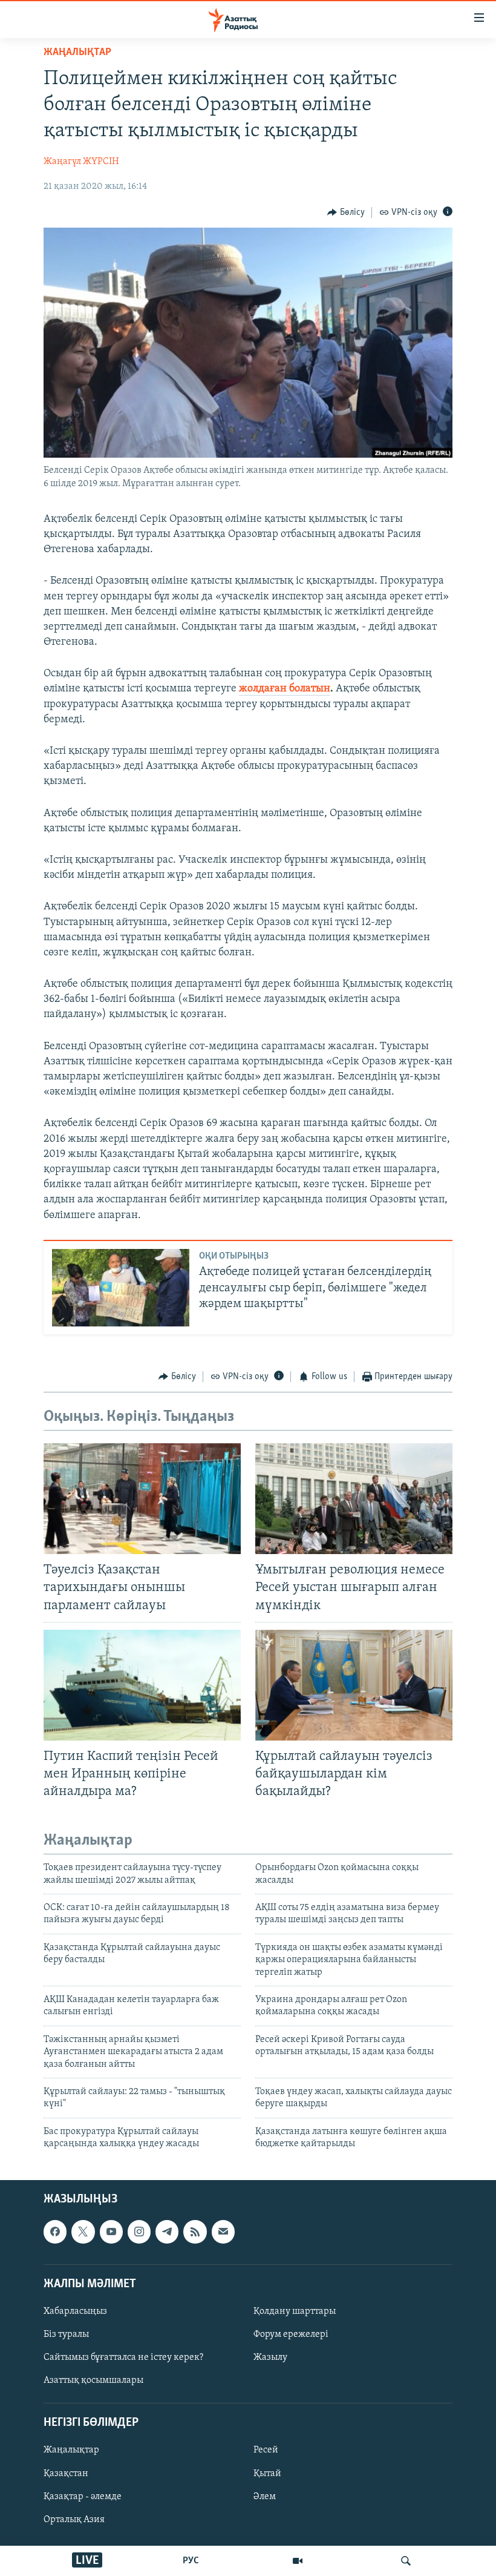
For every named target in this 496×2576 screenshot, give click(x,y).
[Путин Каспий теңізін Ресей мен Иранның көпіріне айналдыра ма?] (142, 1685)
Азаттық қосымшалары (93, 2380)
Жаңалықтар (71, 2450)
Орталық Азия (74, 2519)
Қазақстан (66, 2473)
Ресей (266, 2450)
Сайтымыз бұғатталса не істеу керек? (123, 2357)
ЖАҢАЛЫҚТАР (77, 53)
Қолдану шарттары (295, 2311)
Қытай (267, 2473)
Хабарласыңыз (75, 2311)
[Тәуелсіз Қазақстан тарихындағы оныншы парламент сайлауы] (142, 1499)
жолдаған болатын (285, 689)
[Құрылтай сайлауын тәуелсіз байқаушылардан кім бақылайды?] (354, 1685)
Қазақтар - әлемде (83, 2496)
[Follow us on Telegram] (167, 2232)
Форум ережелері (291, 2334)
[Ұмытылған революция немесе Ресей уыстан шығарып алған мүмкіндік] (354, 1499)
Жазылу (270, 2357)
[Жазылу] (223, 2232)
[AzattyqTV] (298, 2561)
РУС (191, 2561)
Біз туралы (66, 2334)
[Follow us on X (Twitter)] (83, 2232)
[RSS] (195, 2232)
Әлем (265, 2496)
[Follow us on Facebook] (55, 2232)
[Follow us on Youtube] (111, 2232)
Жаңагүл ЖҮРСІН (81, 162)
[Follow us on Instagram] (139, 2232)
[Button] (346, 212)
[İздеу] (406, 2561)
